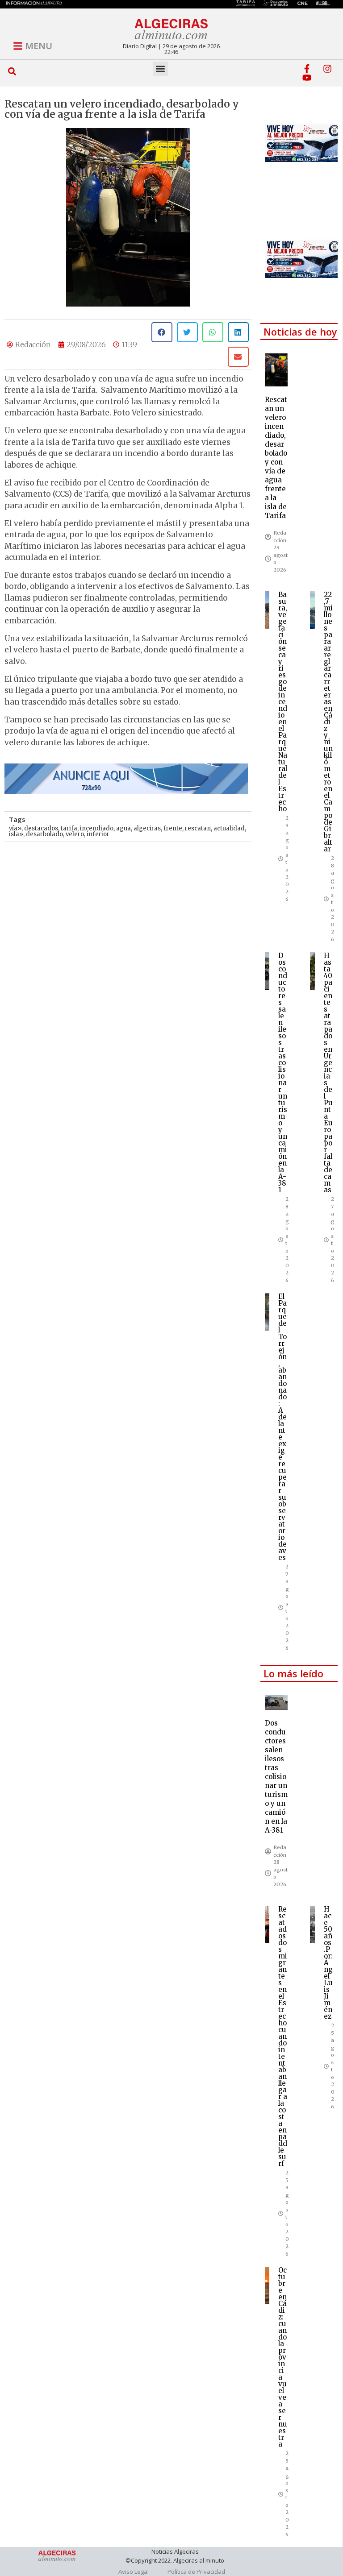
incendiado (97, 828)
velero (75, 834)
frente (173, 828)
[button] (12, 72)
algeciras (147, 828)
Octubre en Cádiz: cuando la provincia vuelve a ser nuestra (283, 2357)
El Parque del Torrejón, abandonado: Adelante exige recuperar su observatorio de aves (282, 1427)
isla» (16, 834)
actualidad (229, 828)
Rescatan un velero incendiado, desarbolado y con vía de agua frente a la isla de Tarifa (276, 458)
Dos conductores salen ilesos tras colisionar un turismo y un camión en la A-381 (283, 1073)
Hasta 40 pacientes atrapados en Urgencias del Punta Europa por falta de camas (328, 1073)
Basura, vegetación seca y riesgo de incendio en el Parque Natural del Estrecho (283, 702)
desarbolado (44, 834)
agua (123, 828)
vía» (15, 828)
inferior (98, 834)
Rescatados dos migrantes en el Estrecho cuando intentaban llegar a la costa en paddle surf (283, 2036)
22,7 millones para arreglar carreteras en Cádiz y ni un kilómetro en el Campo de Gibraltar (328, 722)
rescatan (198, 828)
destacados (41, 828)
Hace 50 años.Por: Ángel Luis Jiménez (328, 1963)
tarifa (69, 828)
